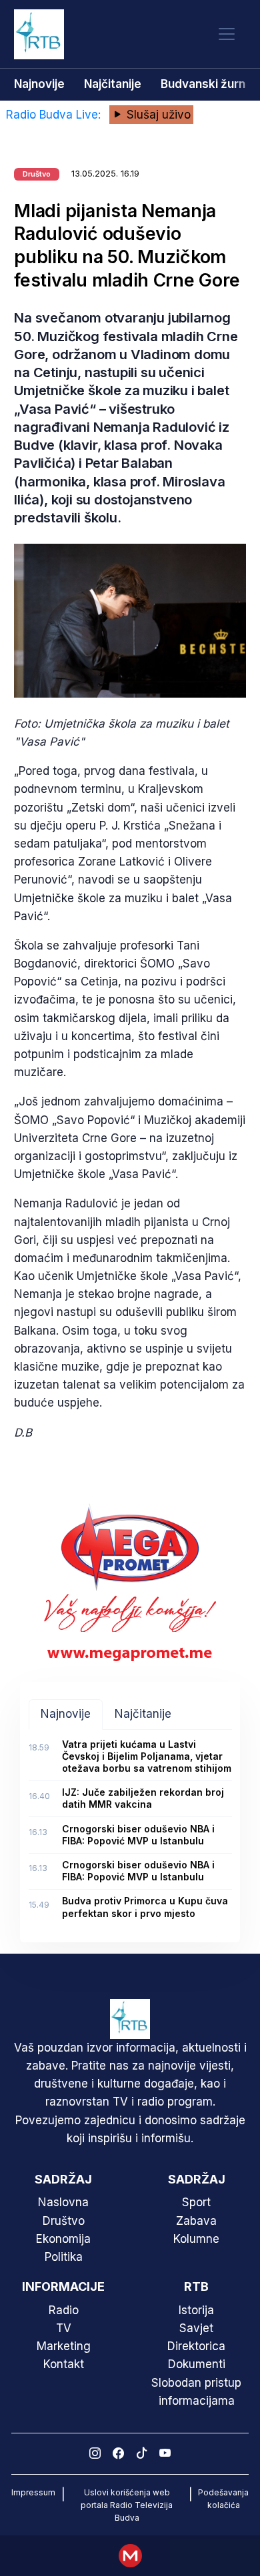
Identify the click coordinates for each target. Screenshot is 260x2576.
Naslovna (63, 2202)
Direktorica (196, 2346)
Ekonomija (63, 2239)
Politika (64, 2257)
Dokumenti (197, 2364)
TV (64, 2328)
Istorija (196, 2310)
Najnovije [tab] (66, 1714)
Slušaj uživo (157, 115)
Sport (196, 2202)
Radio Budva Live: (55, 115)
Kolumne (196, 2239)
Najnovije (39, 84)
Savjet (196, 2328)
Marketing (64, 2346)
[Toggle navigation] (227, 34)
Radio (64, 2310)
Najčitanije (113, 84)
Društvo (64, 2221)
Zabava (196, 2221)
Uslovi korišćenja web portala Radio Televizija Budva (127, 2505)
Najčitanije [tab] (143, 1714)
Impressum (33, 2492)
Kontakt (64, 2364)
